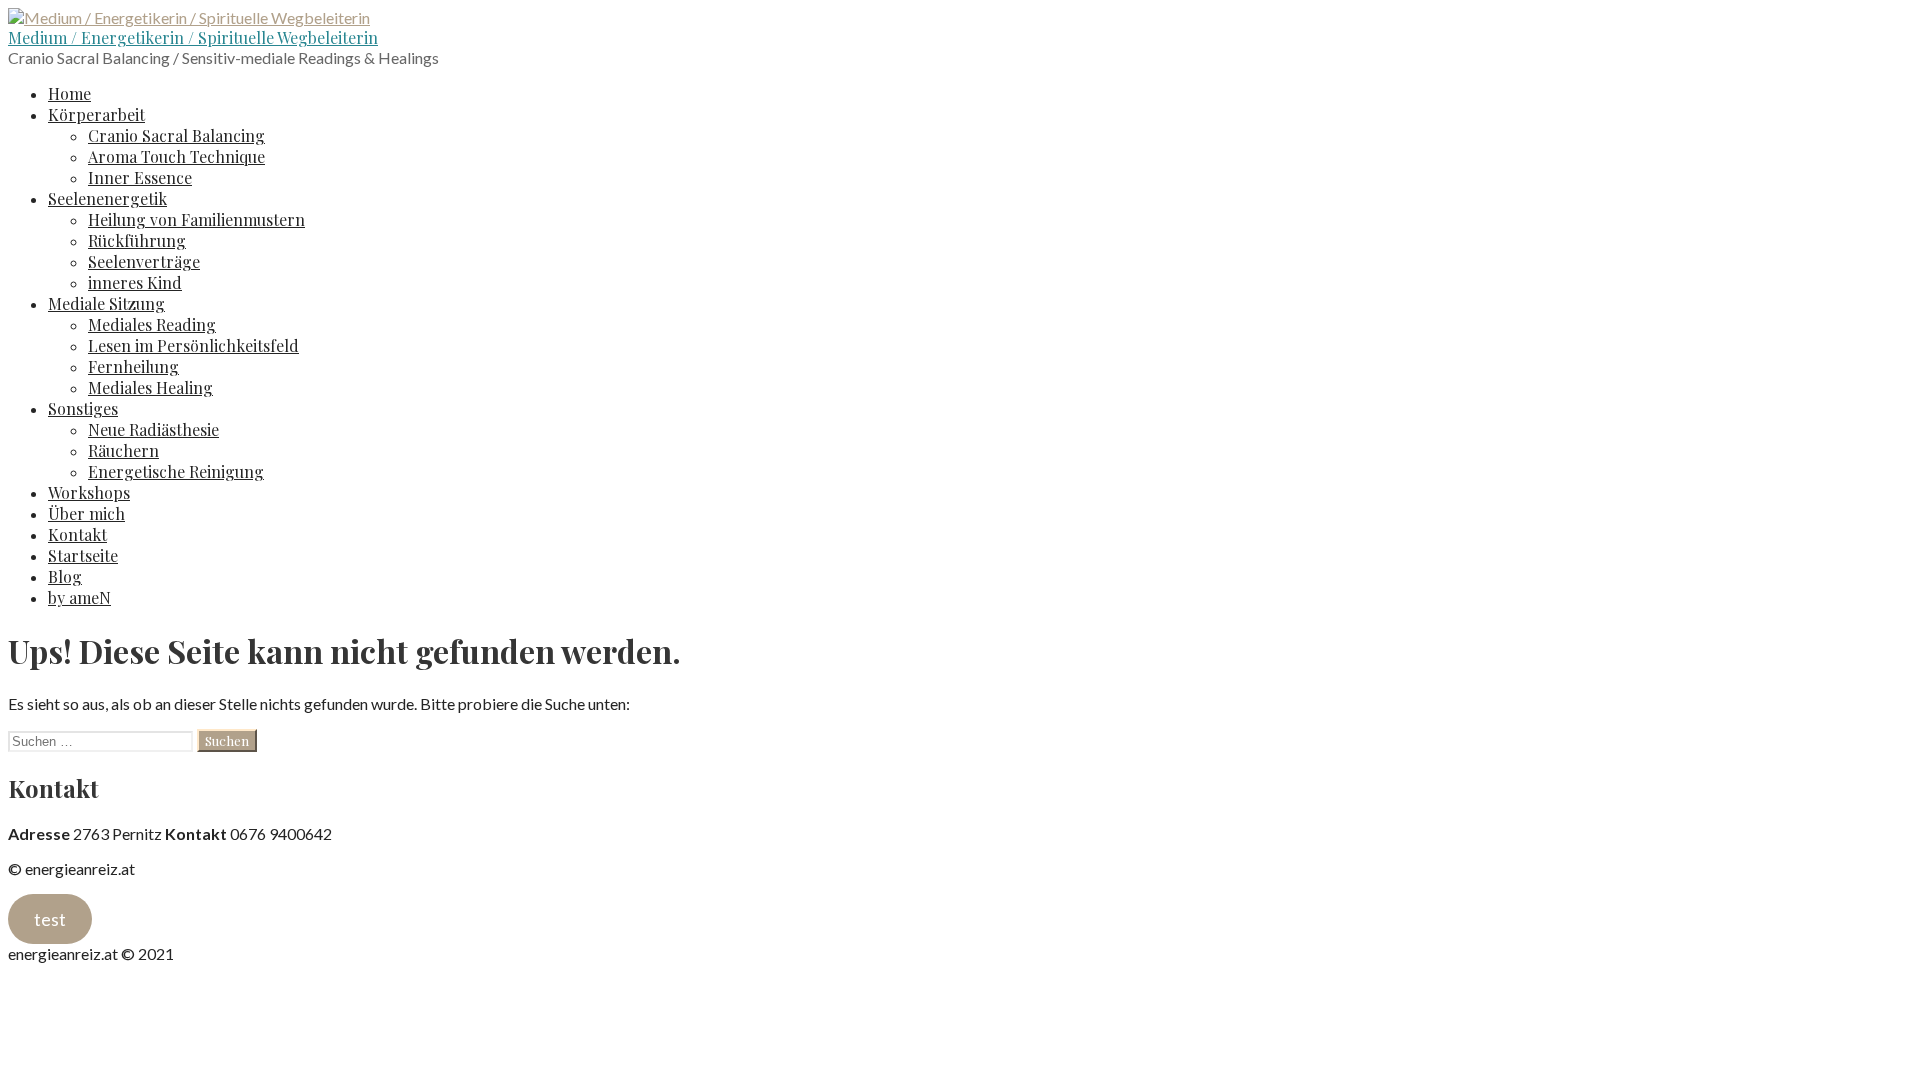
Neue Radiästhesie (153, 429)
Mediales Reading (152, 324)
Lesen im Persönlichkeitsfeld (193, 345)
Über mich (86, 513)
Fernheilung (133, 366)
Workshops (89, 492)
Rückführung (137, 240)
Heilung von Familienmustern (196, 219)
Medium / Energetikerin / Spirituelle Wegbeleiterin (193, 37)
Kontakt (77, 534)
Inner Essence (140, 177)
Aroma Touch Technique (176, 156)
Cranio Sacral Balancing (176, 135)
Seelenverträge (144, 261)
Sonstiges (83, 408)
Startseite (83, 555)
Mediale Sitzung (106, 303)
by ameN (79, 597)
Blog (65, 576)
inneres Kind (135, 282)
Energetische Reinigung (176, 471)
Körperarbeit (96, 114)
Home (69, 93)
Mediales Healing (150, 387)
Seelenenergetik (107, 198)
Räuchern (123, 450)
